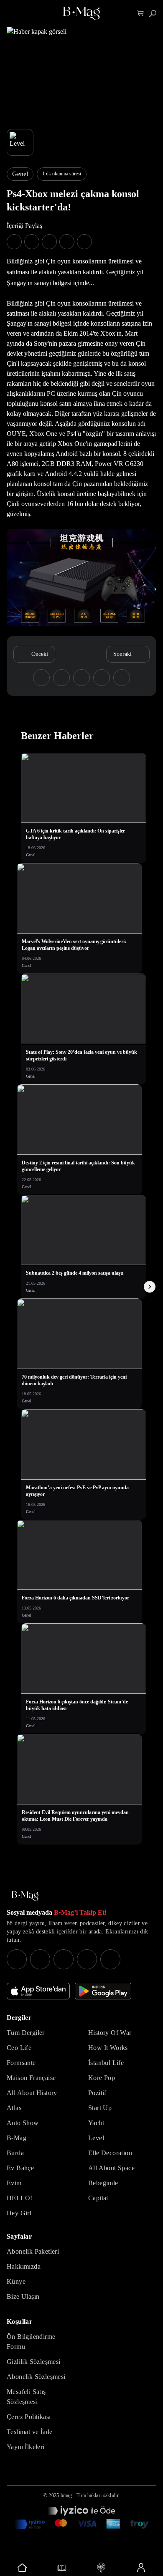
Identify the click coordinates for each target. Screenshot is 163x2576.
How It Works (108, 2048)
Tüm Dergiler (26, 2033)
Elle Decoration (110, 2153)
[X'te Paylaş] (32, 242)
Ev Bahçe (20, 2168)
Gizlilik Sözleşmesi (34, 2362)
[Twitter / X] (64, 1959)
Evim (14, 2183)
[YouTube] (40, 1959)
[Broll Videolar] (101, 2568)
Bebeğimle (103, 2183)
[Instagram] (17, 1959)
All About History (32, 2093)
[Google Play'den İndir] (103, 1991)
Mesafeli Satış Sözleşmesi (26, 2397)
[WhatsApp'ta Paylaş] (49, 242)
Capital (98, 2198)
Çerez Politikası (29, 2417)
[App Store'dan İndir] (38, 1991)
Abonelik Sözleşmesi (36, 2377)
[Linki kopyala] (84, 242)
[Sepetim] (141, 14)
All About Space (111, 2168)
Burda (15, 2153)
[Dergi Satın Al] (62, 2568)
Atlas (14, 2108)
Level (96, 2138)
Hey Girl (19, 2213)
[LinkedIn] (87, 1959)
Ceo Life (19, 2048)
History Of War (110, 2033)
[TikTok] (110, 1959)
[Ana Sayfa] (25, 1896)
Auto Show (23, 2123)
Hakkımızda (24, 2266)
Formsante (21, 2063)
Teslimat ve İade (29, 2432)
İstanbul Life (106, 2063)
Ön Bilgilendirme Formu (31, 2342)
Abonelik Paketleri (33, 2251)
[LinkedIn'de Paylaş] (67, 242)
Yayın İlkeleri (26, 2447)
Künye (16, 2281)
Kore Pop (102, 2078)
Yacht (96, 2123)
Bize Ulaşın (23, 2296)
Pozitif (97, 2093)
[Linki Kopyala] (122, 678)
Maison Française (31, 2078)
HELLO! (19, 2198)
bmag (66, 2495)
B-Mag (17, 2138)
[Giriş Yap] (141, 2568)
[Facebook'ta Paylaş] (14, 242)
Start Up (100, 2108)
